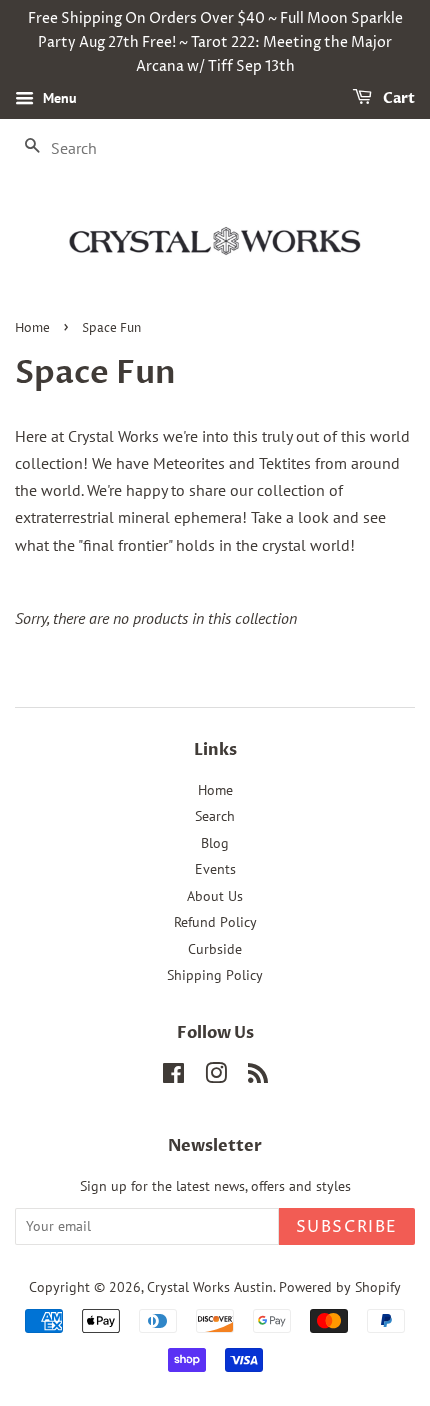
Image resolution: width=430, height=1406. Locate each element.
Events (215, 869)
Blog (215, 843)
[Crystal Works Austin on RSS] (258, 1077)
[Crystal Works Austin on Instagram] (216, 1077)
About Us (215, 896)
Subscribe (347, 1227)
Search (215, 816)
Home (32, 328)
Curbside (215, 949)
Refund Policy (215, 922)
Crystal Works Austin (210, 1287)
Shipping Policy (215, 975)
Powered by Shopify (340, 1287)
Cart (397, 99)
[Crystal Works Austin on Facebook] (173, 1077)
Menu (58, 99)
